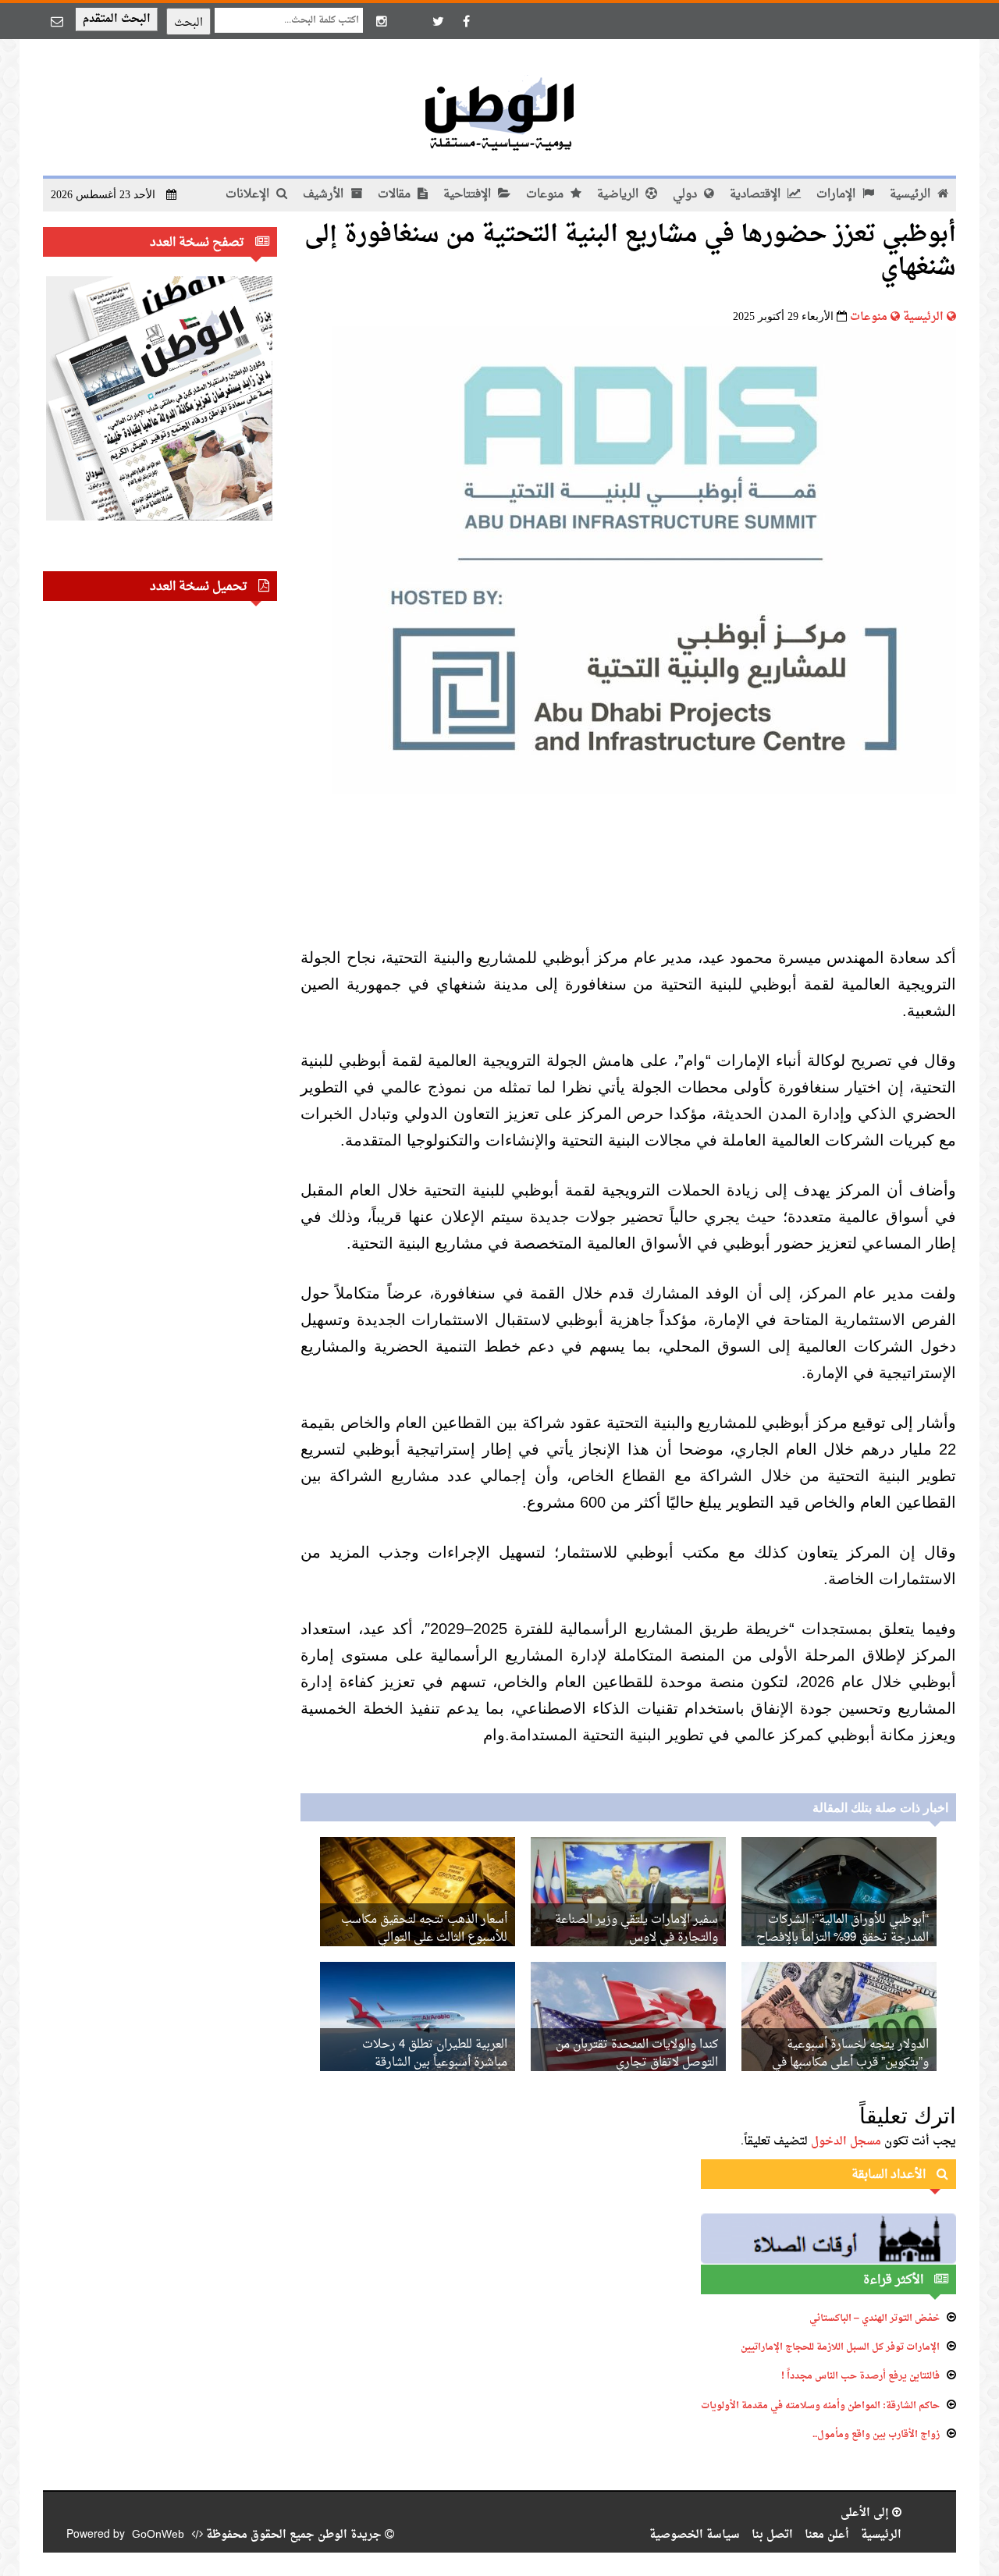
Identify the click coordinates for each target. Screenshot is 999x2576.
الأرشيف (325, 195)
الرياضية (619, 195)
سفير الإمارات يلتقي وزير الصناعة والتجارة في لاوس (636, 1929)
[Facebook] (466, 21)
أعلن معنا (827, 2535)
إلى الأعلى (866, 2513)
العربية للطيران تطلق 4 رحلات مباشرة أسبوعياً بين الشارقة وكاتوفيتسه (435, 2063)
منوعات (546, 195)
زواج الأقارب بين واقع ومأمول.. (876, 2435)
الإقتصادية (757, 195)
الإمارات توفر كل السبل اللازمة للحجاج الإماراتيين (840, 2347)
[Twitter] (438, 21)
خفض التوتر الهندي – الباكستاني (875, 2318)
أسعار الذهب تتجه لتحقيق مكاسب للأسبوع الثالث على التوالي (424, 1929)
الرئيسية (912, 195)
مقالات (396, 195)
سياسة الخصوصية (695, 2535)
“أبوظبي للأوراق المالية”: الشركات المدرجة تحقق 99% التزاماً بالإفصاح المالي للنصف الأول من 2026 (843, 1938)
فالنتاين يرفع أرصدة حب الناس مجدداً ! (860, 2376)
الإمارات (837, 195)
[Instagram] (382, 21)
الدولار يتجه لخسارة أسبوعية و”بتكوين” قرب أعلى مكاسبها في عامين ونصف (850, 2063)
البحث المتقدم (117, 19)
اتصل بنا (772, 2535)
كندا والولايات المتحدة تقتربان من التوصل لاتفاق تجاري (637, 2054)
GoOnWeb (158, 2535)
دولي (686, 195)
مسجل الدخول (846, 2142)
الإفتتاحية (469, 195)
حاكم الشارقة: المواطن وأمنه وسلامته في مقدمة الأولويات (820, 2406)
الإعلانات (249, 195)
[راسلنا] (57, 21)
